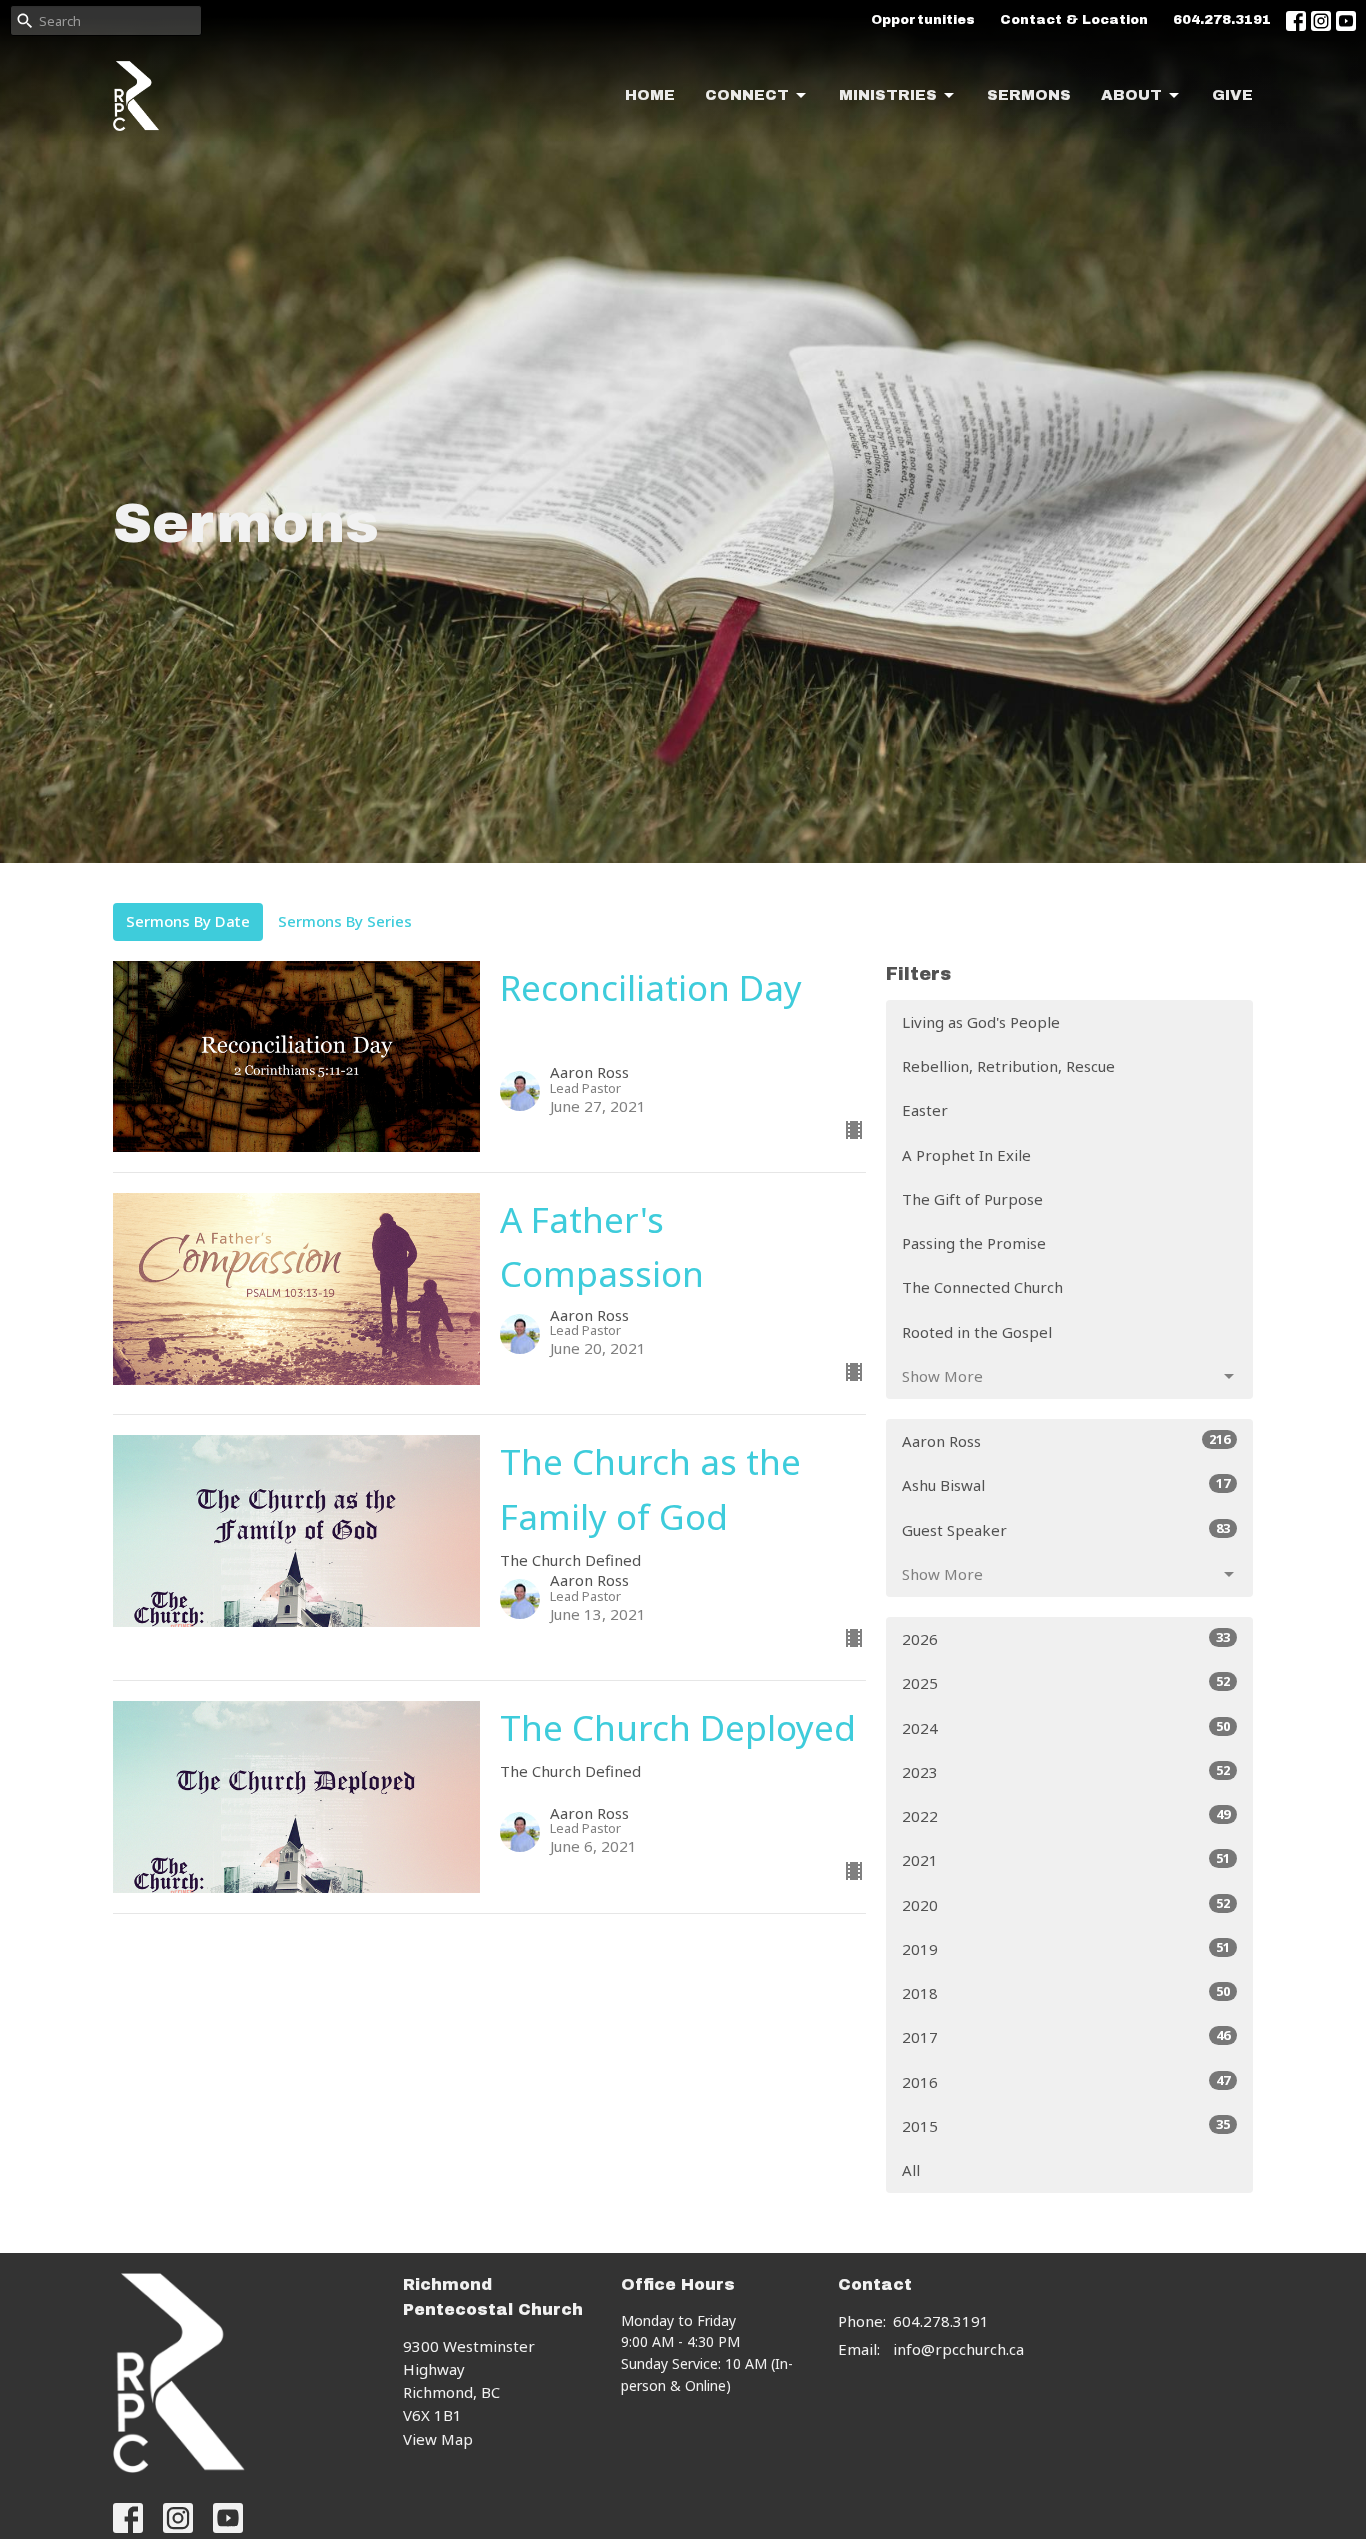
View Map (438, 2439)
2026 (1066, 1638)
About (1131, 95)
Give (1232, 95)
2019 (1066, 1948)
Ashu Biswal (1066, 1484)
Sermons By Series (345, 921)
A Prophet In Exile (966, 1155)
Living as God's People (981, 1022)
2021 (1066, 1859)
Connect (747, 95)
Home (650, 95)
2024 (1066, 1727)
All (911, 2170)
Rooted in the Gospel (977, 1332)
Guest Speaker (1066, 1529)
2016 (1066, 2081)
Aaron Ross (1066, 1440)
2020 (1066, 1904)
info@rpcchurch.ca (958, 2349)
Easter (925, 1110)
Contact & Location (1074, 20)
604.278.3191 (1222, 20)
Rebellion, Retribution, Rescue (1008, 1066)
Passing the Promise (974, 1243)
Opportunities (923, 20)
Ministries (888, 95)
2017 (1066, 2036)
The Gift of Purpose (972, 1199)
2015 (1066, 2125)
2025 (1066, 1682)
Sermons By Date (188, 921)
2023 (1066, 1771)
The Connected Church (982, 1287)
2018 (1066, 1992)
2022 (1066, 1815)
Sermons (1029, 95)
